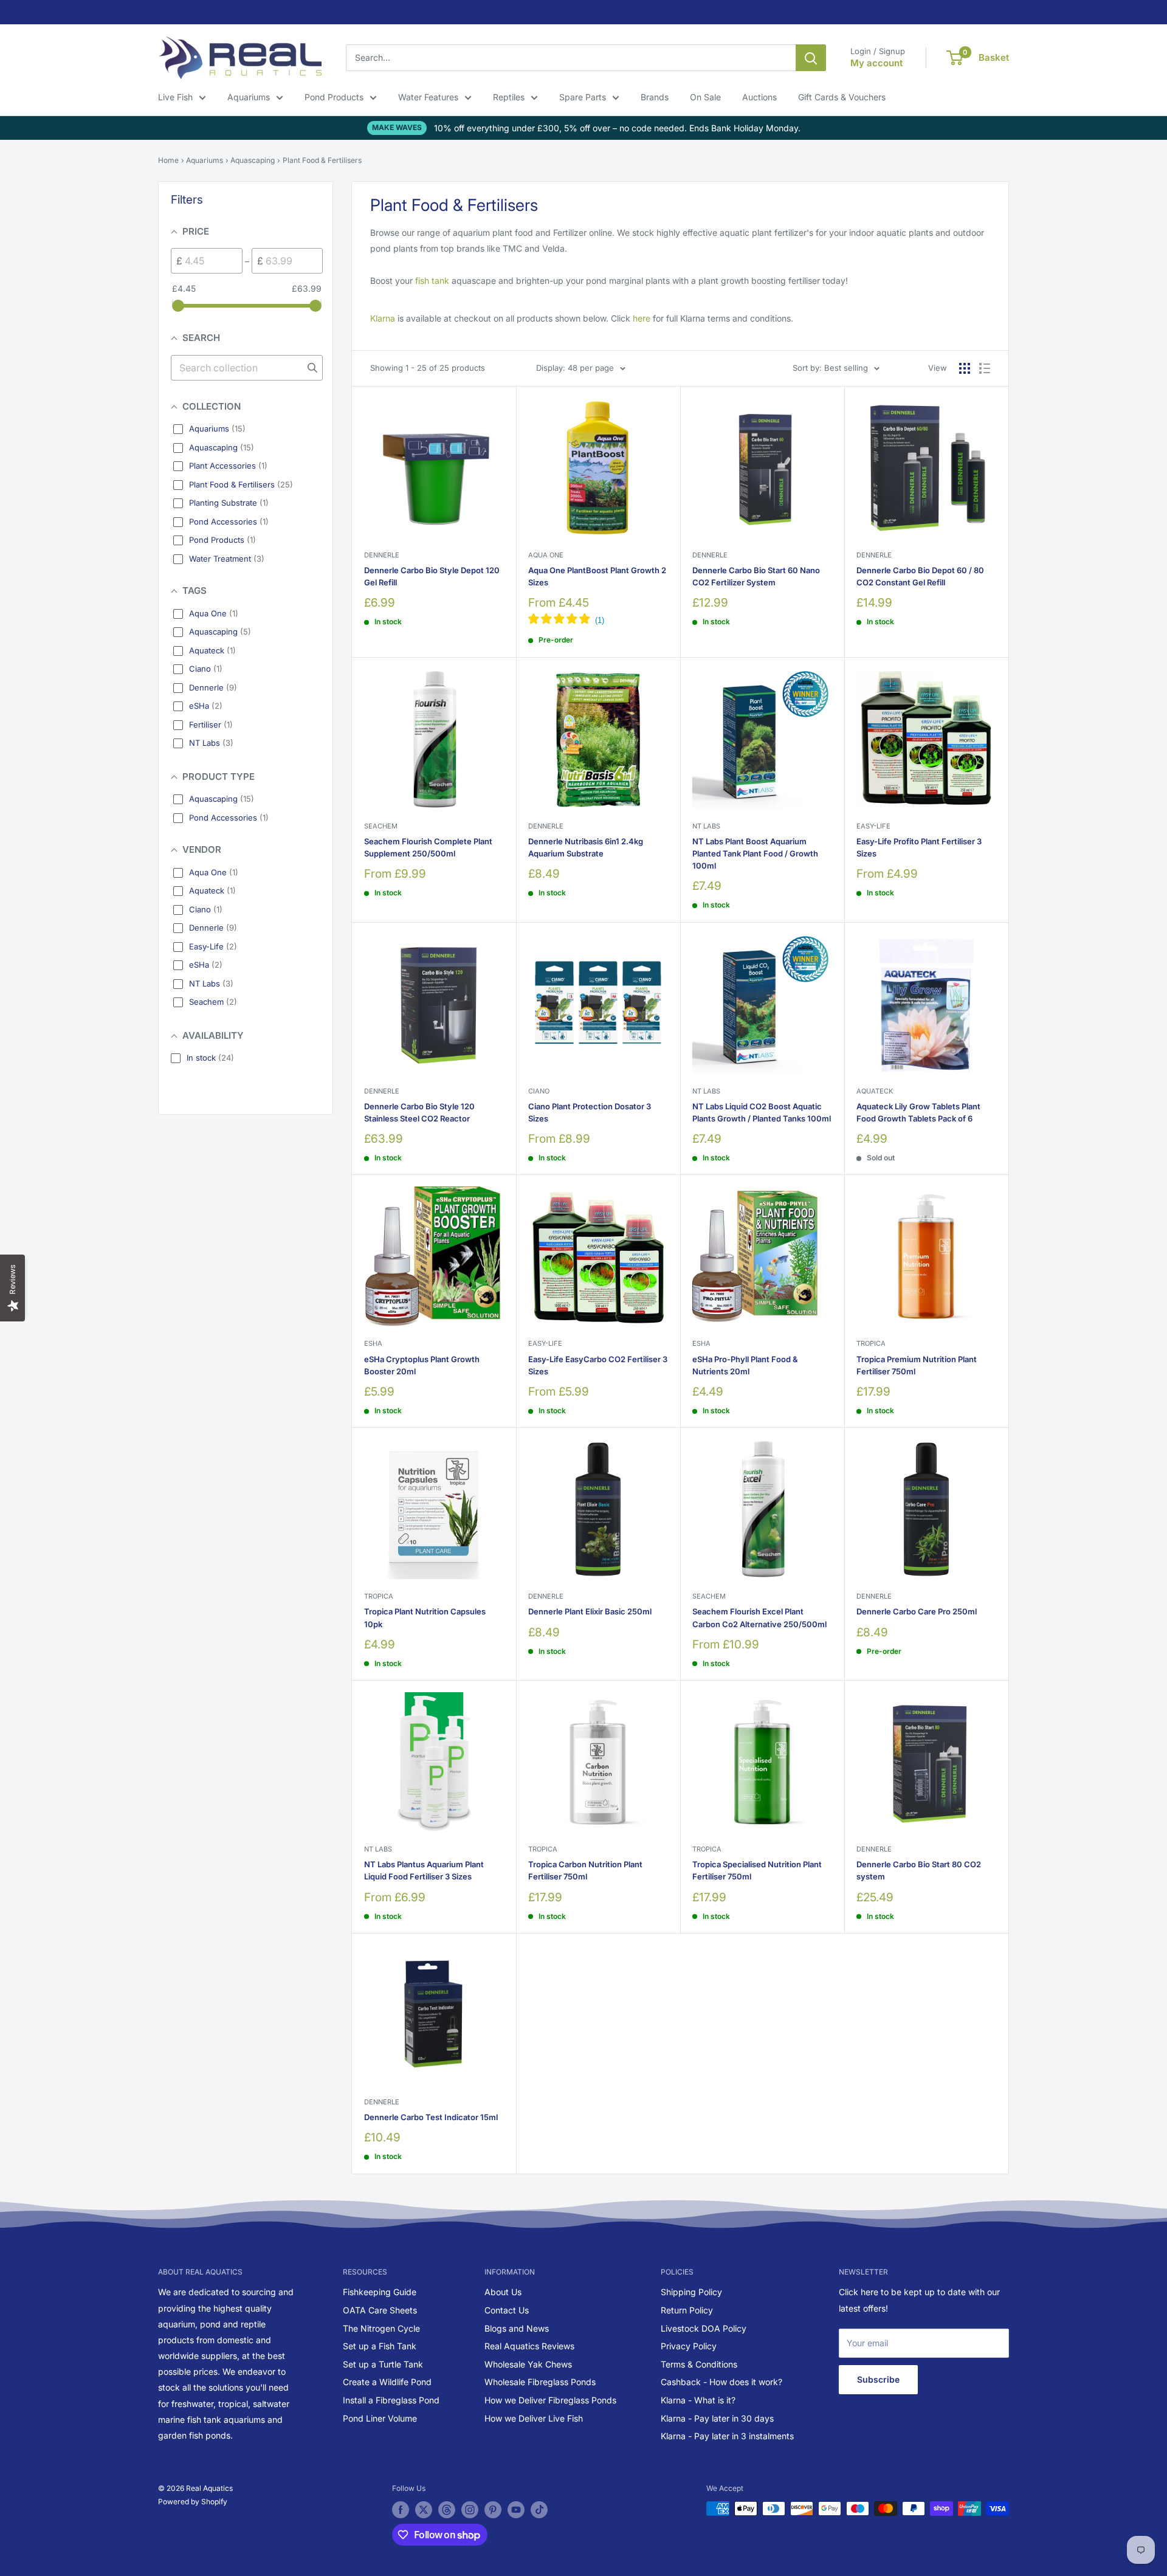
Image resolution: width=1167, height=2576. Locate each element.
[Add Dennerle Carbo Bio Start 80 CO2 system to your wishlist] (980, 1709)
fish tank (432, 281)
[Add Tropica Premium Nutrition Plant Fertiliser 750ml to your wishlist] (980, 1203)
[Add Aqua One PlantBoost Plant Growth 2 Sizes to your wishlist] (652, 414)
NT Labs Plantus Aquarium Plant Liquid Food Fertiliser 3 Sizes (424, 1870)
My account (876, 63)
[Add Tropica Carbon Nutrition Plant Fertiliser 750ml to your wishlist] (652, 1709)
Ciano (539, 1091)
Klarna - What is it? (698, 2400)
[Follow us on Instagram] (470, 2510)
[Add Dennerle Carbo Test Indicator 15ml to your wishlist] (488, 1962)
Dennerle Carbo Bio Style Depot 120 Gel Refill (432, 576)
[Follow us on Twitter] (424, 2510)
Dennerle (382, 555)
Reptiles (509, 97)
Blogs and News (517, 2328)
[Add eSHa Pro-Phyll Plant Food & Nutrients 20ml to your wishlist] (816, 1203)
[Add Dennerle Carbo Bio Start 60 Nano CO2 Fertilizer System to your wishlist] (816, 414)
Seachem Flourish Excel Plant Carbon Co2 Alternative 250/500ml (759, 1617)
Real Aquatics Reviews (529, 2346)
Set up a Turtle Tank (383, 2364)
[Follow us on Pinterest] (493, 2510)
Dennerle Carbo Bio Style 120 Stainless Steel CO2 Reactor (419, 1112)
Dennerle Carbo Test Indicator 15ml (431, 2117)
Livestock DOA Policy (704, 2328)
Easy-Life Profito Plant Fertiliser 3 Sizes (919, 847)
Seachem (381, 826)
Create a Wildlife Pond (387, 2382)
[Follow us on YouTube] (516, 2510)
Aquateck (875, 1091)
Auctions (759, 97)
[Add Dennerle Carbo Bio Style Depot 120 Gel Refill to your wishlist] (488, 414)
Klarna (383, 318)
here (642, 318)
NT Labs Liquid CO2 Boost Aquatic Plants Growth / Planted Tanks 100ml (762, 1112)
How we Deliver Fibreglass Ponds (550, 2400)
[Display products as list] (985, 368)
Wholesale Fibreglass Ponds (540, 2382)
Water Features (428, 97)
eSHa (373, 1343)
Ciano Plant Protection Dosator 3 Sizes (590, 1112)
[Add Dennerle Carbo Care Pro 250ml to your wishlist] (980, 1456)
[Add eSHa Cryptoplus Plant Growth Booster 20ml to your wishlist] (488, 1203)
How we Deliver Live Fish (534, 2418)
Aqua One (546, 555)
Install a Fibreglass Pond (391, 2400)
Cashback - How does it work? (721, 2382)
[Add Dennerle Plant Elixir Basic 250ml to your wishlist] (652, 1456)
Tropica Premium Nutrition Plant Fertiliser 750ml (917, 1365)
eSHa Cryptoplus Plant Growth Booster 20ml (422, 1365)
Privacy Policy (689, 2346)
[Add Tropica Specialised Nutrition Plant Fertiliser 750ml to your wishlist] (816, 1709)
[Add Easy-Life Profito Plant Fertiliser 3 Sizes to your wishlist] (980, 685)
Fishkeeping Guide (380, 2292)
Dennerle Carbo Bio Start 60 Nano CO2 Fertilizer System (756, 576)
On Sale (705, 97)
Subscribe (878, 2379)
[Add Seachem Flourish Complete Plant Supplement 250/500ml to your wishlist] (488, 685)
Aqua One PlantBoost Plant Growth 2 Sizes (597, 576)
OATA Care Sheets (380, 2310)
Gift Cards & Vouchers (842, 97)
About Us (503, 2292)
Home (168, 160)
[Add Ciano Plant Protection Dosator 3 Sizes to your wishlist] (652, 950)
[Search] (811, 58)
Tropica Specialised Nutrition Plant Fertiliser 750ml (757, 1870)
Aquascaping (253, 160)
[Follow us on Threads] (447, 2510)
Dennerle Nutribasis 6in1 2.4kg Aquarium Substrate (586, 847)
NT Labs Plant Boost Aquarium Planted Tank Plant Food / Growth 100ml (755, 853)
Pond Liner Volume (380, 2418)
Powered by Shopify (193, 2502)
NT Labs (706, 826)
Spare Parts (583, 97)
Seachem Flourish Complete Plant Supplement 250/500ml (428, 847)
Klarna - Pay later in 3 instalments (727, 2436)
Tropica (871, 1343)
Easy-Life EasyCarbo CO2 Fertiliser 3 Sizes (598, 1365)
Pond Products (334, 97)
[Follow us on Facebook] (401, 2510)
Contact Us (507, 2310)
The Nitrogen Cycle (381, 2328)
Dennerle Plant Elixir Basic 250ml (590, 1611)
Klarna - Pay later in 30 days (717, 2418)
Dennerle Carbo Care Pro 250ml (917, 1611)
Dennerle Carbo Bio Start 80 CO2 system (919, 1870)
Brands (655, 97)
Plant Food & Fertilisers (322, 160)
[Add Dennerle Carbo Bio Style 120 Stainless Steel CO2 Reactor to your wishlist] (488, 950)
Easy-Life (873, 826)
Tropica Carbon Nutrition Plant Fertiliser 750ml (585, 1870)
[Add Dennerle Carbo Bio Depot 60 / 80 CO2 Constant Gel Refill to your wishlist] (980, 414)
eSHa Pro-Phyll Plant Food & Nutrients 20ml (745, 1365)
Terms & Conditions (699, 2364)
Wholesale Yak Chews (528, 2364)
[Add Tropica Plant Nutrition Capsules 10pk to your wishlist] (488, 1456)
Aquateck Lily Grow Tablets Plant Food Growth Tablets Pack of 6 (918, 1112)
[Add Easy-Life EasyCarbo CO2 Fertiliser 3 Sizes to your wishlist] (652, 1203)
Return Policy (687, 2310)
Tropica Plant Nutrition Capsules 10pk (425, 1617)
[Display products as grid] (965, 368)
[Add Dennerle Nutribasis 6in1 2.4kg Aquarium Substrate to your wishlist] (652, 685)
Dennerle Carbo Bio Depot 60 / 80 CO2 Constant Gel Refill (920, 576)
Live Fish (175, 97)
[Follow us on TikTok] (539, 2510)
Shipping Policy (691, 2292)
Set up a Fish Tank (380, 2346)
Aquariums (249, 97)
